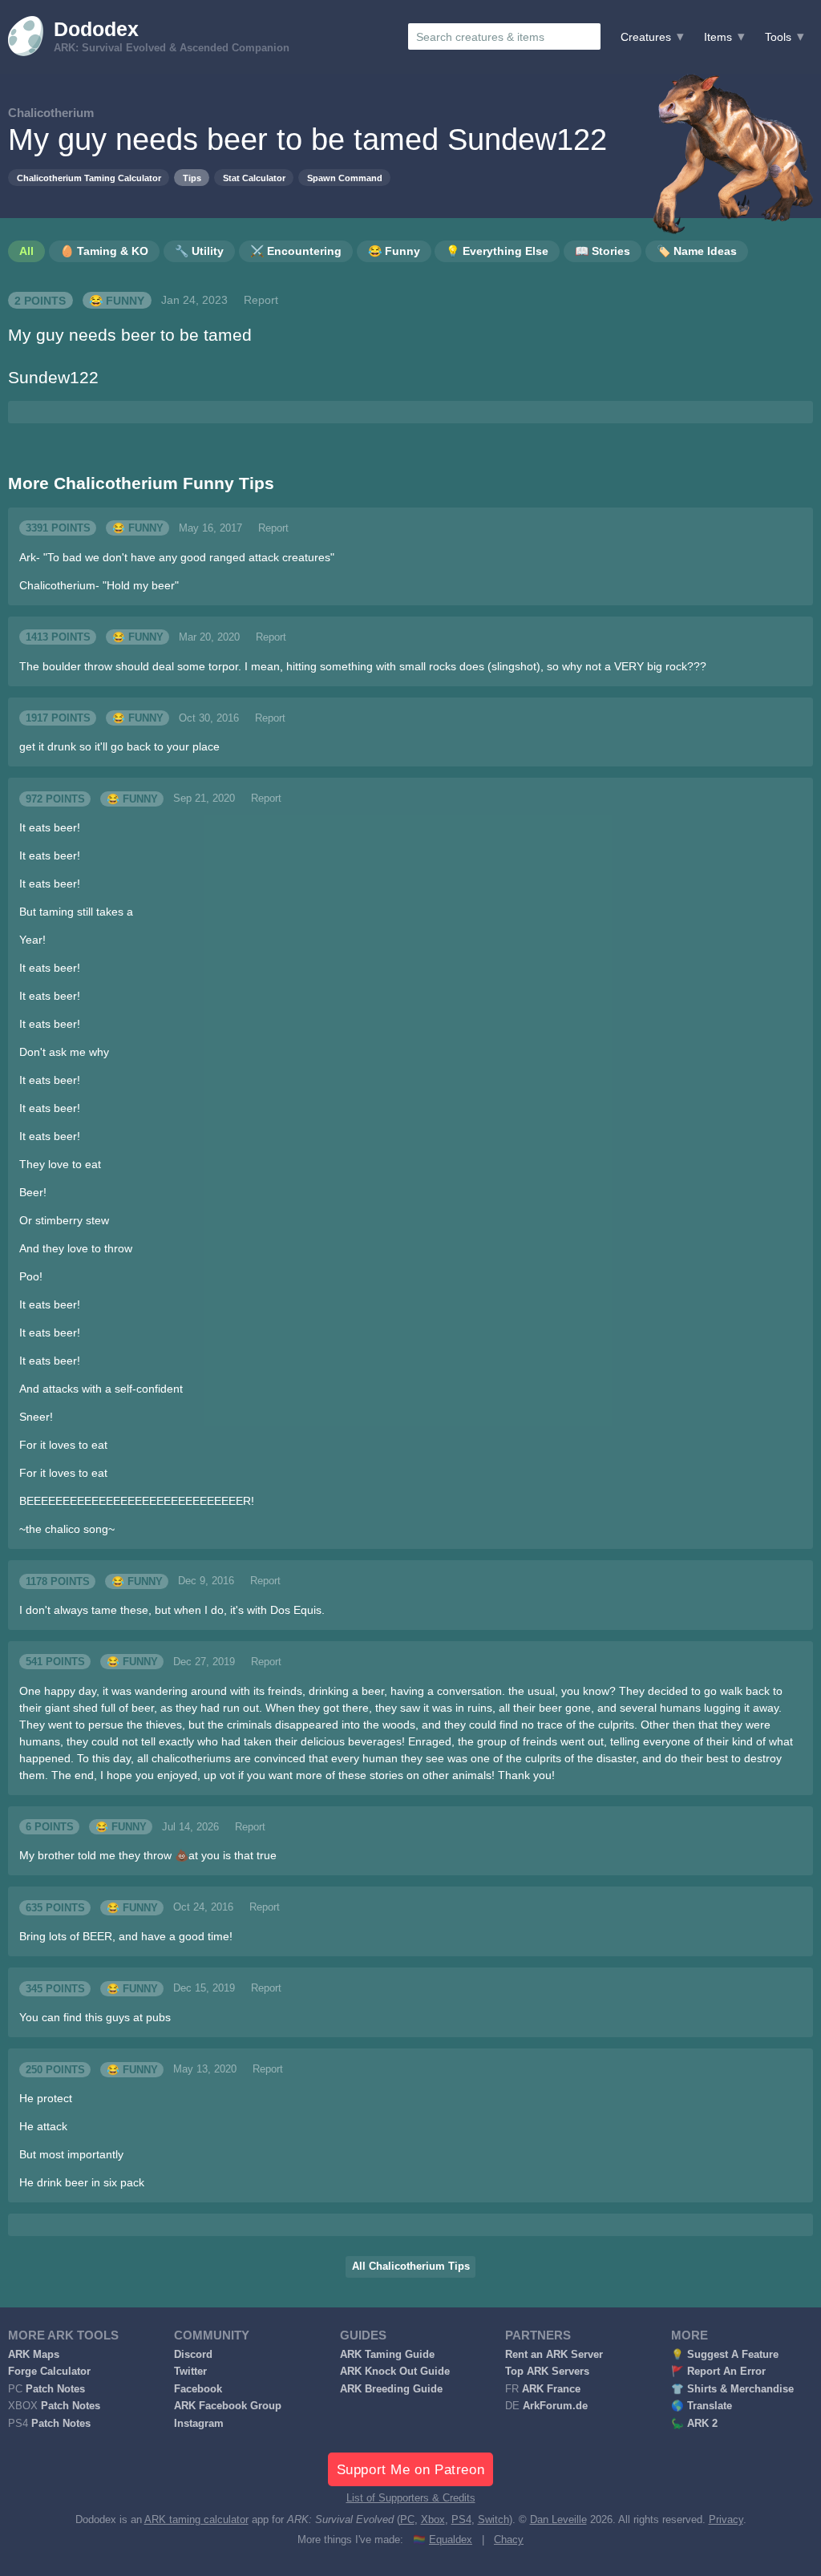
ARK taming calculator (196, 2520)
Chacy (509, 2540)
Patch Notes (55, 2389)
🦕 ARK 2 (694, 2424)
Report (261, 300)
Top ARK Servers (547, 2372)
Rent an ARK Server (554, 2355)
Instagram (199, 2424)
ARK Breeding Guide (391, 2389)
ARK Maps (34, 2355)
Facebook (198, 2389)
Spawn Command (345, 178)
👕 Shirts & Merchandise (732, 2389)
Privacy (726, 2520)
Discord (193, 2355)
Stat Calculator (254, 178)
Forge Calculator (49, 2372)
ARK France (551, 2389)
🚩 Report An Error (718, 2372)
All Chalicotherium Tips (411, 2267)
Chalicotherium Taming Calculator (89, 178)
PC (407, 2520)
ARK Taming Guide (387, 2355)
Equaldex (451, 2540)
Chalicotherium (51, 113)
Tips (192, 178)
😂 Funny (117, 300)
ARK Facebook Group (228, 2406)
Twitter (190, 2372)
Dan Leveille (558, 2520)
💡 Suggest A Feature (725, 2355)
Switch (493, 2520)
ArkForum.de (555, 2406)
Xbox (433, 2520)
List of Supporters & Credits (411, 2498)
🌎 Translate (702, 2406)
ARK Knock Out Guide (395, 2372)
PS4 (461, 2520)
